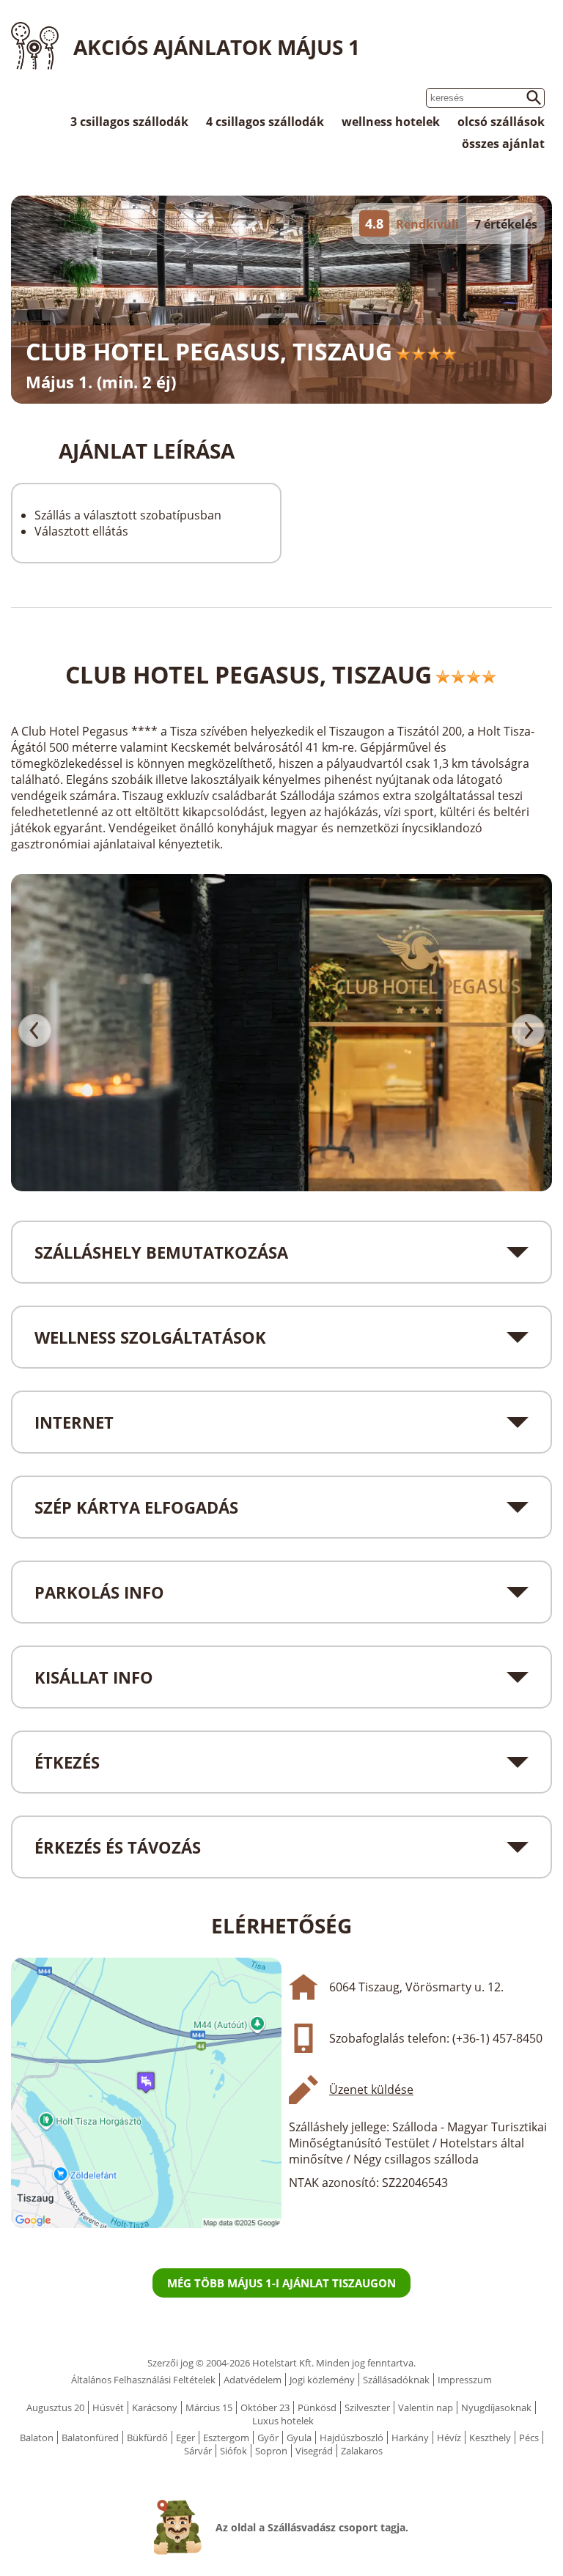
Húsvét (108, 2407)
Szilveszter (367, 2407)
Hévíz (449, 2438)
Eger (185, 2438)
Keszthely (490, 2438)
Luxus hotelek (283, 2421)
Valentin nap (426, 2407)
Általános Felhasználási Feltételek (143, 2380)
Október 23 (265, 2407)
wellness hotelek (391, 122)
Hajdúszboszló (352, 2438)
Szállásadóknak (396, 2380)
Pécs (529, 2438)
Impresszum (465, 2380)
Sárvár (198, 2451)
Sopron (271, 2451)
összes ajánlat (503, 144)
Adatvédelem (253, 2380)
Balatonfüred (90, 2438)
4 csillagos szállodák (265, 122)
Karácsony (155, 2407)
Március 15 (209, 2407)
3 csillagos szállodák (129, 122)
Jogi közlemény (322, 2380)
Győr (268, 2438)
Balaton (37, 2438)
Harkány (410, 2438)
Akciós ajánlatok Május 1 (217, 47)
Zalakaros (362, 2451)
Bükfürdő (147, 2438)
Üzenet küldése (371, 2090)
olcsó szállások (501, 122)
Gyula (299, 2438)
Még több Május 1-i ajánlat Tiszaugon (281, 2283)
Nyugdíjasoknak (496, 2407)
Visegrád (314, 2451)
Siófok (233, 2451)
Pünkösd (317, 2407)
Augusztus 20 (55, 2407)
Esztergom (226, 2438)
